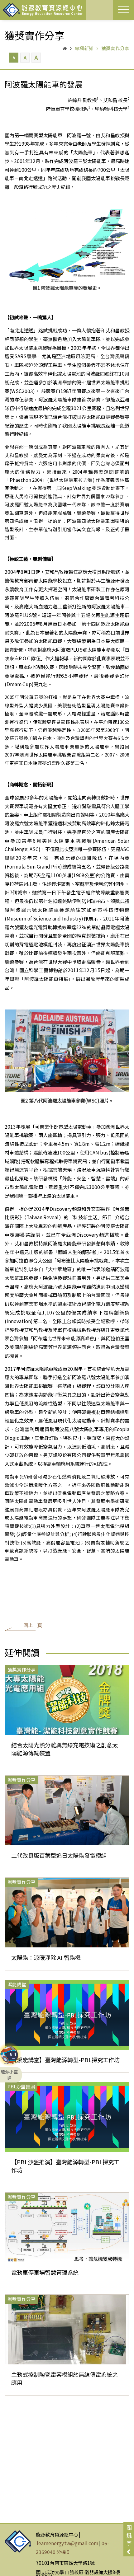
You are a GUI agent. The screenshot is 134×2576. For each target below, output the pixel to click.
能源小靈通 (9, 2057)
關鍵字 (129, 2535)
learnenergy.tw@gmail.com (67, 2543)
